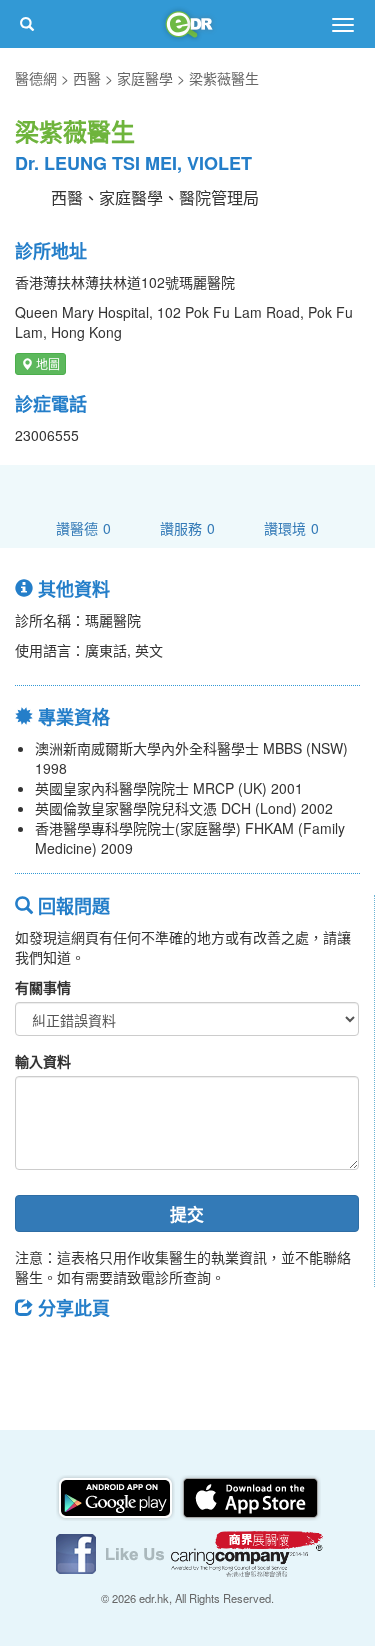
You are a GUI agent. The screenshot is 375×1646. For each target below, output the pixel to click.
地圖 (46, 363)
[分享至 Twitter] (91, 1353)
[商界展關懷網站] (247, 1552)
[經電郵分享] (195, 1353)
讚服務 (187, 527)
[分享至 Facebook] (39, 1353)
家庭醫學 (145, 78)
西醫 (87, 78)
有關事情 (43, 987)
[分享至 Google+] (143, 1353)
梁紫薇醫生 (224, 78)
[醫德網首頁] (188, 24)
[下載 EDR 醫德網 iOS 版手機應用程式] (250, 1496)
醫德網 (36, 78)
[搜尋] (27, 24)
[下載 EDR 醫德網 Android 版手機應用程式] (117, 1496)
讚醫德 (83, 527)
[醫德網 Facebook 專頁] (112, 1552)
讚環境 (291, 527)
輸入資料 (43, 1061)
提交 (187, 1214)
